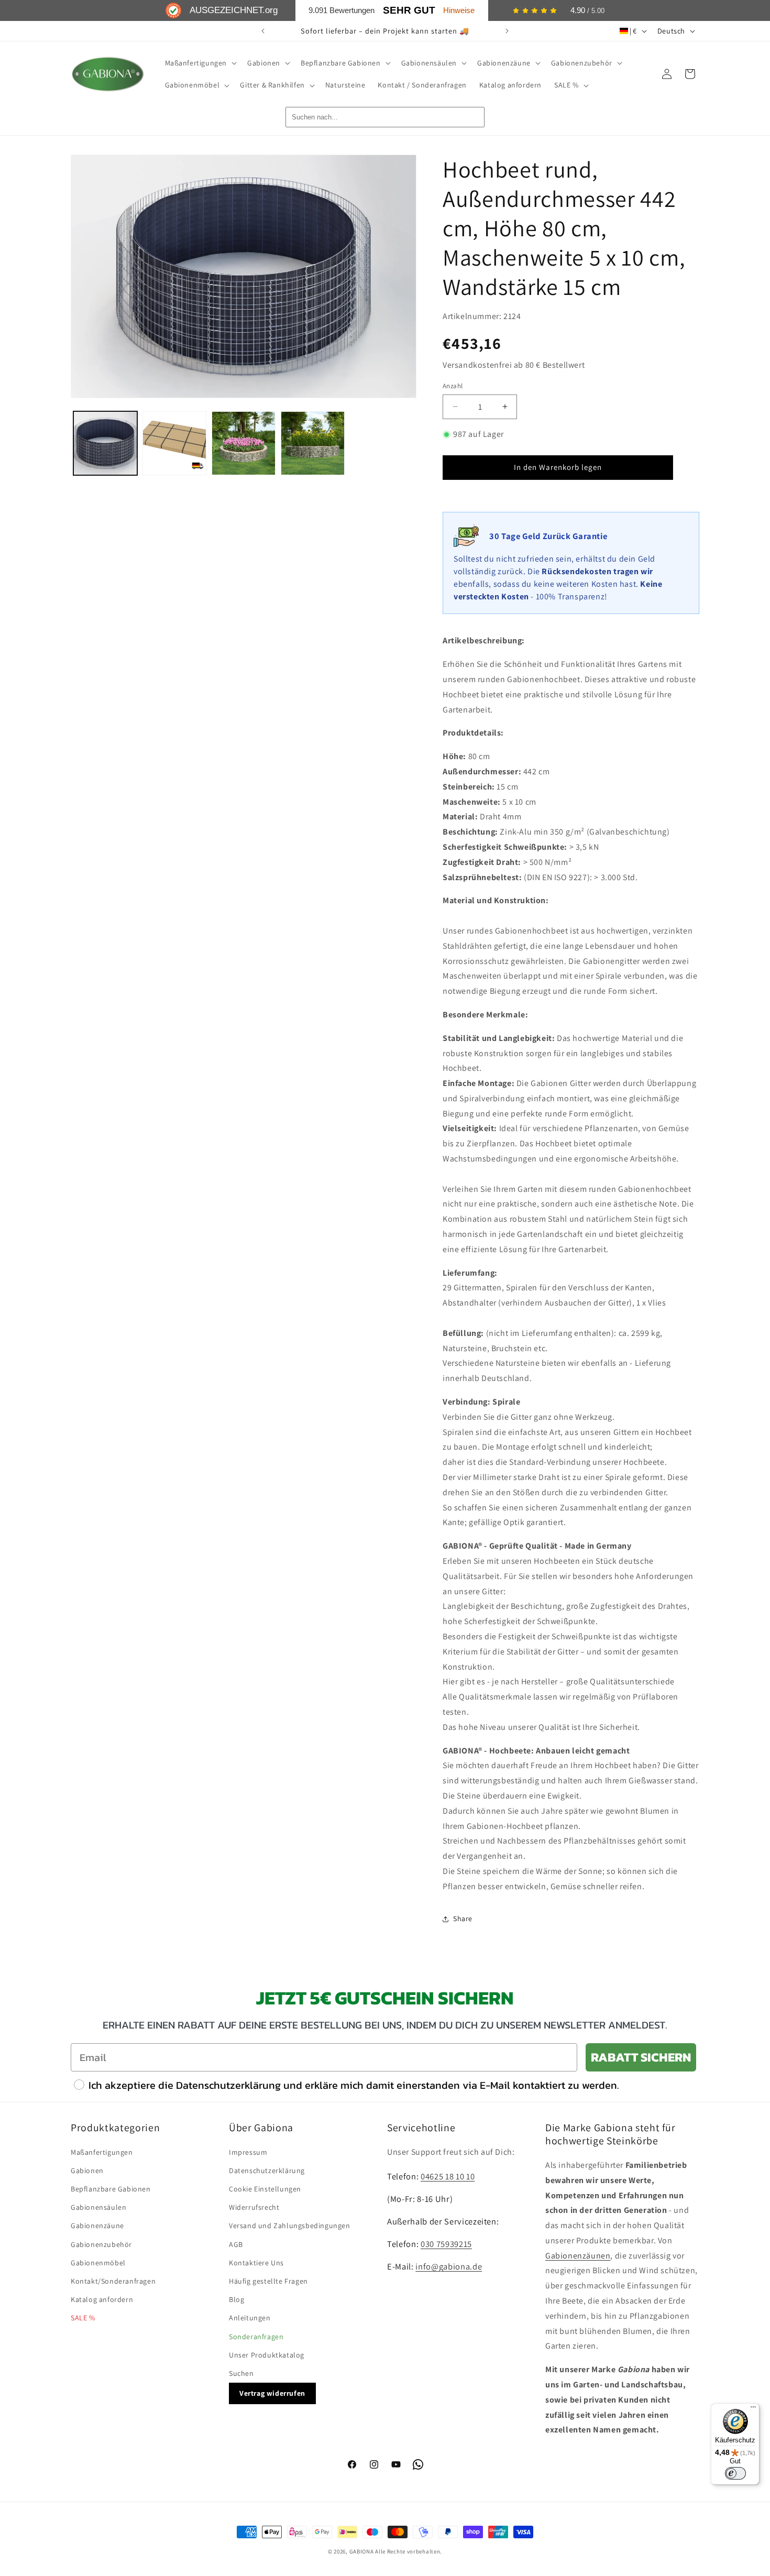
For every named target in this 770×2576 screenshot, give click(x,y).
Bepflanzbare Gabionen (111, 2189)
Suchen (241, 2373)
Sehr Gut (409, 10)
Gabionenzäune (97, 2226)
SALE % (83, 2318)
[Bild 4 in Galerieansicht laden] (313, 443)
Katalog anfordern (102, 2299)
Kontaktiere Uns (256, 2263)
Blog (236, 2299)
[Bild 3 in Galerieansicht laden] (244, 443)
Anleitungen (250, 2318)
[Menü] (753, 2409)
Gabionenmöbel (98, 2263)
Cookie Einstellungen (265, 2189)
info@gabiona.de (449, 2266)
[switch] (735, 2473)
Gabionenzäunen (578, 2256)
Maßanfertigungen (102, 2152)
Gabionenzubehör (101, 2244)
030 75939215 (446, 2244)
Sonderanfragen (256, 2337)
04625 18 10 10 (448, 2176)
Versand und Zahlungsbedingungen (290, 2226)
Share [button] (463, 1919)
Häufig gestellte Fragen (268, 2281)
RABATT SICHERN (641, 2057)
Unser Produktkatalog (267, 2355)
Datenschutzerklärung (267, 2171)
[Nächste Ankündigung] (507, 31)
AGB (236, 2244)
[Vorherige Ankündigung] (263, 31)
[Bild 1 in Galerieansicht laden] (105, 443)
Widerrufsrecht (254, 2207)
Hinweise (459, 10)
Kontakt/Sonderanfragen (113, 2281)
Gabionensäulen (98, 2207)
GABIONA (362, 2551)
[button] (200, 63)
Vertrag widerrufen (272, 2393)
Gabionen (87, 2171)
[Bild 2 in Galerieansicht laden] (174, 443)
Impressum (248, 2152)
